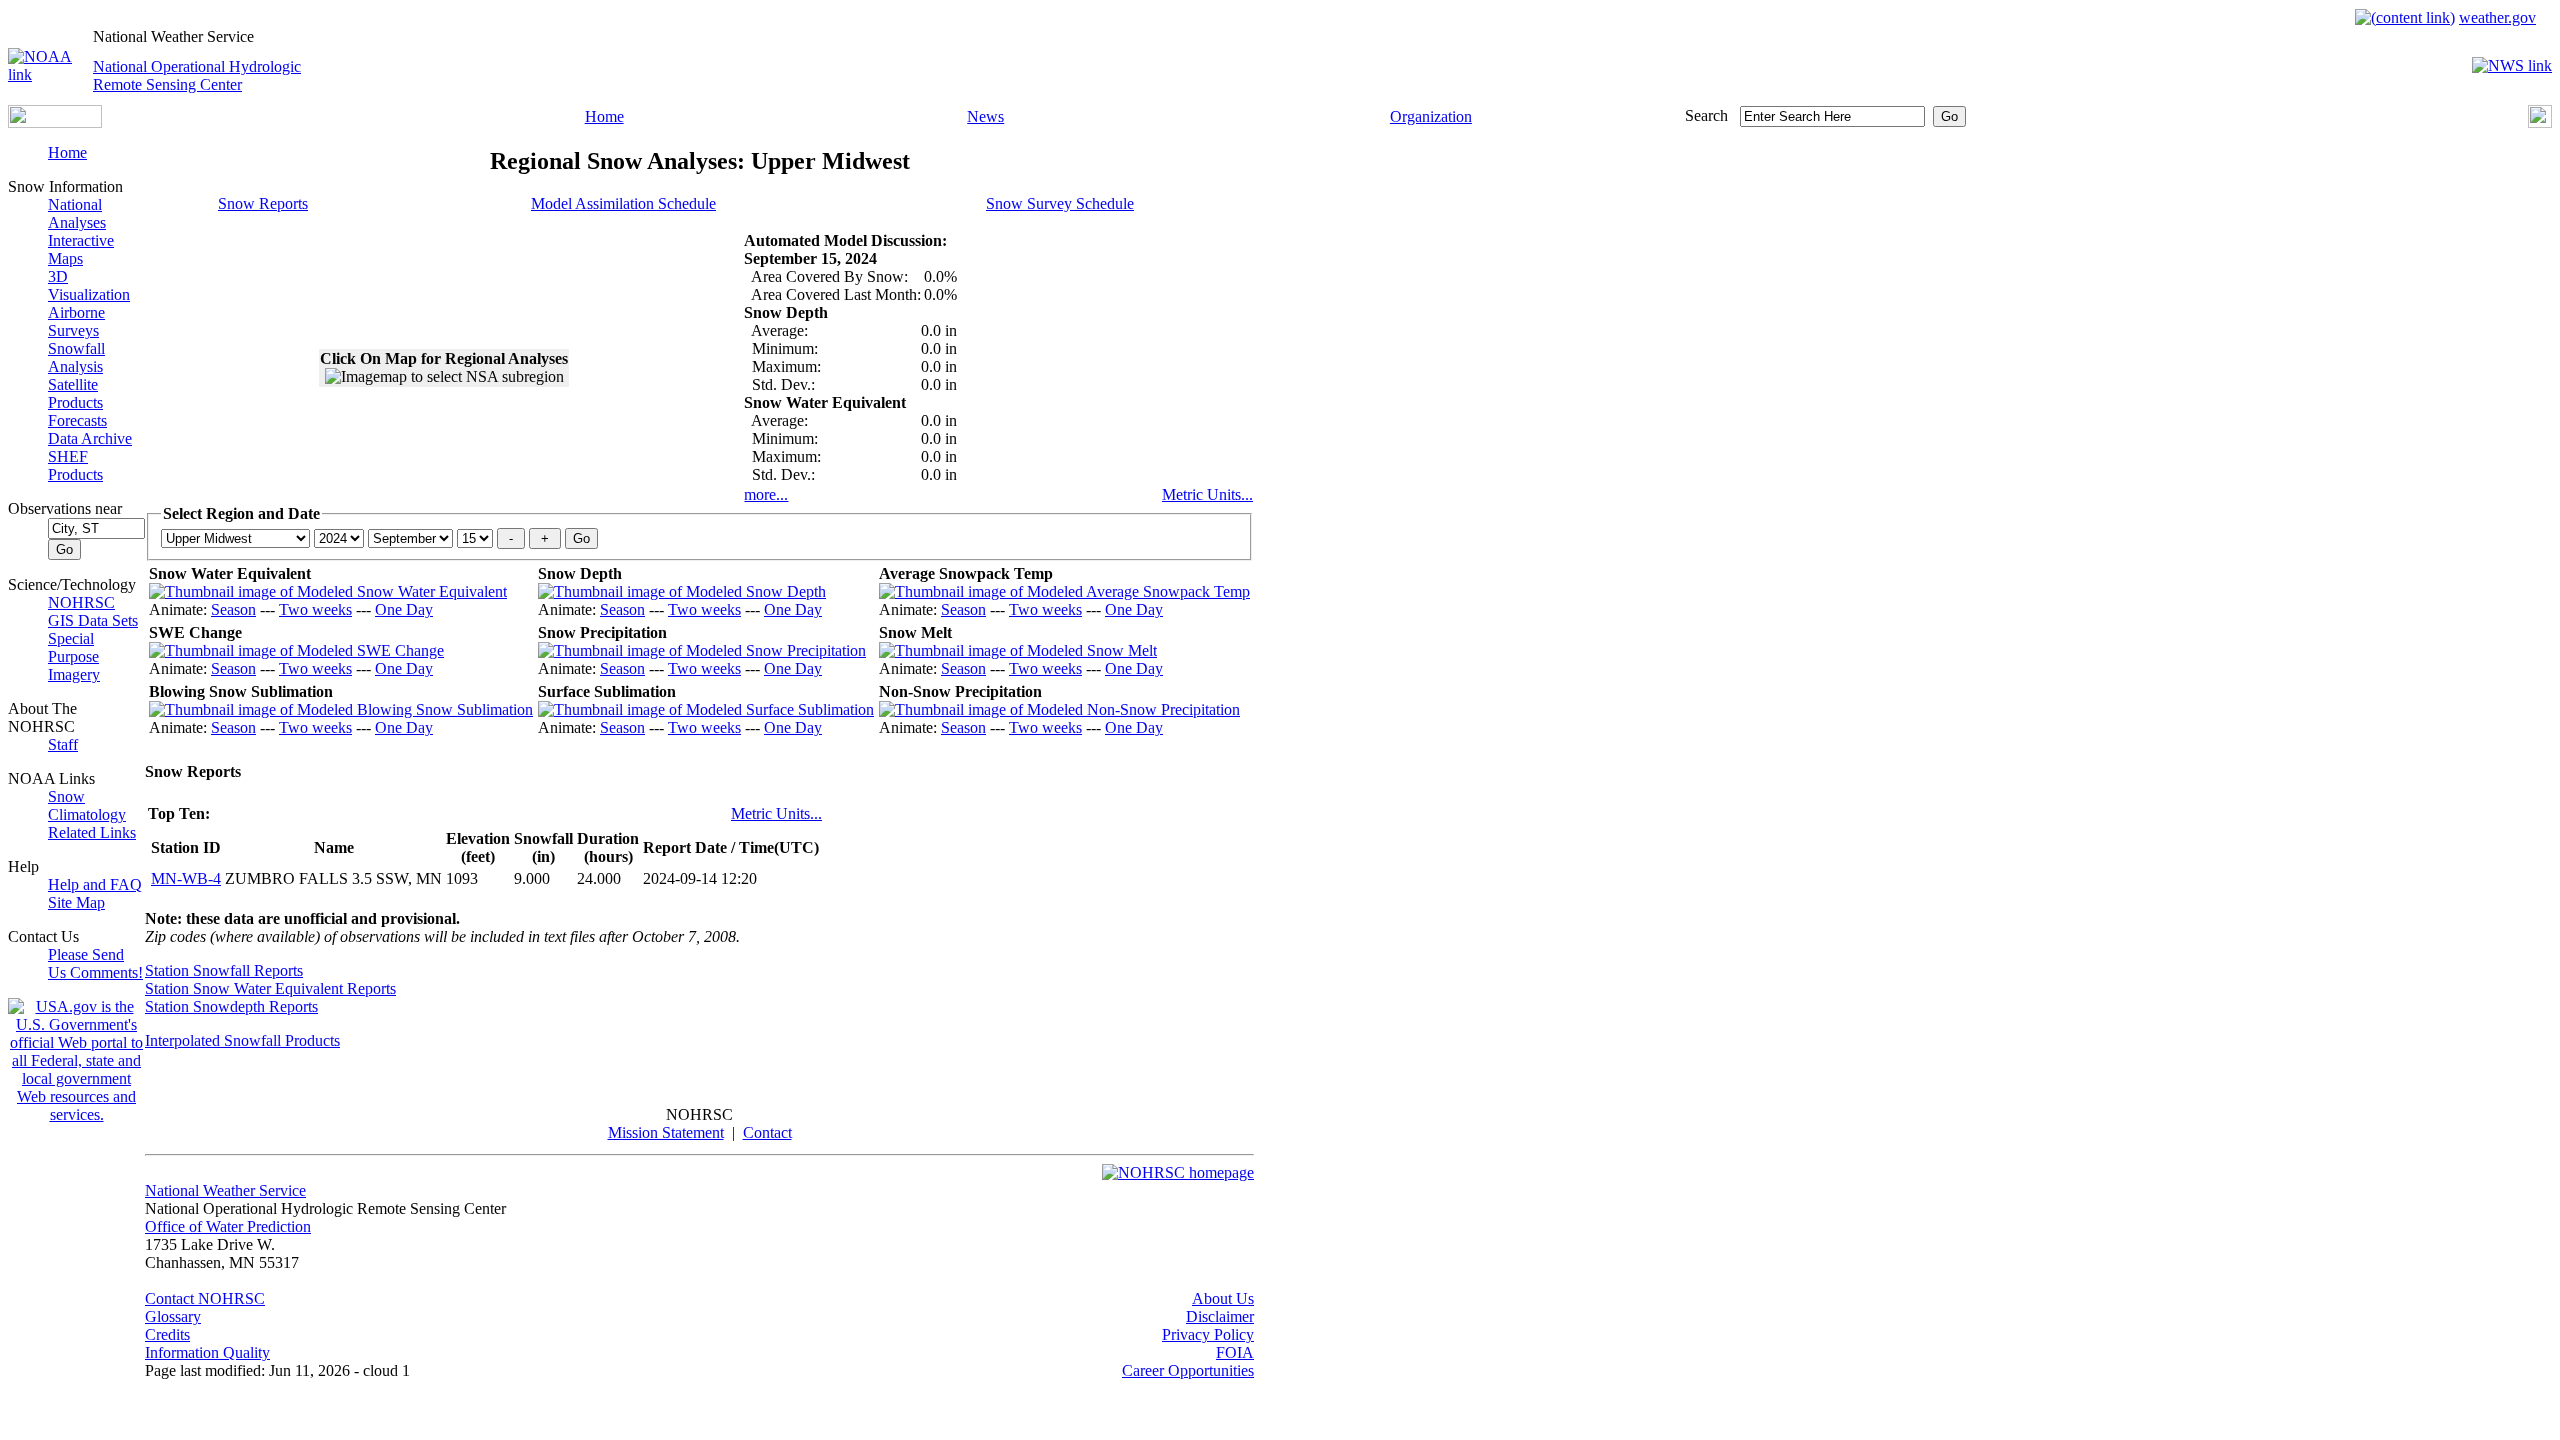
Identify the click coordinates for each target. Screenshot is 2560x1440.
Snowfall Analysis (76, 357)
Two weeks (315, 609)
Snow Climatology (87, 805)
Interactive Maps (81, 249)
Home (604, 116)
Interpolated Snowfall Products (242, 1040)
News (985, 116)
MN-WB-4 (186, 878)
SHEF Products (75, 465)
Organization (1431, 116)
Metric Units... (1207, 494)
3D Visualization (89, 285)
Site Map (76, 902)
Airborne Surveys (76, 321)
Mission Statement (666, 1132)
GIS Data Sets (93, 620)
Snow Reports (263, 203)
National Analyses (77, 213)
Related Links (92, 832)
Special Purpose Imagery (74, 656)
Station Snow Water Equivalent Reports (270, 988)
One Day (404, 609)
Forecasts (77, 420)
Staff (63, 744)
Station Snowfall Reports (224, 970)
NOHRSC (81, 602)
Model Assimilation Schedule (623, 203)
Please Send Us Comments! (95, 963)
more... (766, 494)
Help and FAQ (95, 884)
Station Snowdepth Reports (231, 1006)
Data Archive (90, 438)
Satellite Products (75, 393)
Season (233, 609)
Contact (767, 1132)
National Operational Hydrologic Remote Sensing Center (197, 75)
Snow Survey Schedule (1060, 203)
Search (1706, 115)
